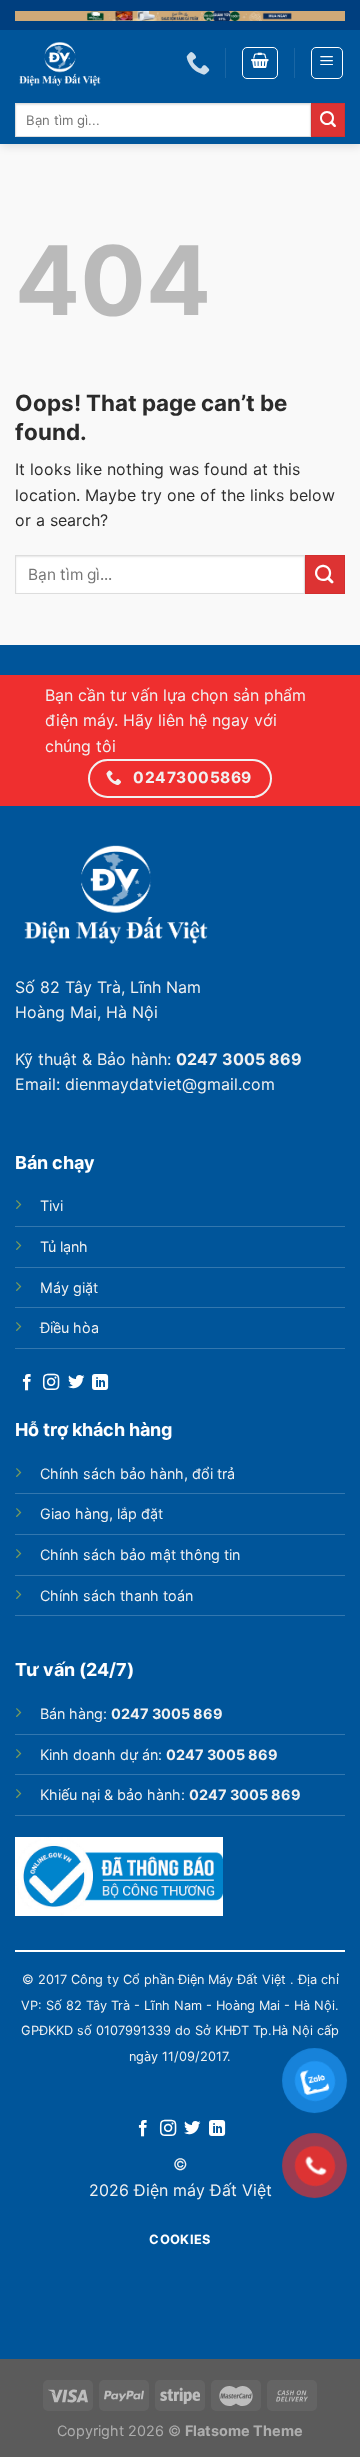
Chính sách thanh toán (116, 1595)
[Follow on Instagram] (51, 1383)
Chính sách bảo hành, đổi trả (137, 1473)
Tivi (51, 1205)
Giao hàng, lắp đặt (101, 1513)
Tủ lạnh (64, 1246)
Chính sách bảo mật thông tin (140, 1554)
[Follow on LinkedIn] (100, 1383)
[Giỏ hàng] (260, 63)
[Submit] (328, 120)
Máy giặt (69, 1287)
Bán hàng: (131, 1713)
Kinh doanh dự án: (159, 1754)
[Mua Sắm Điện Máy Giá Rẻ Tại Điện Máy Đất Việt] (85, 63)
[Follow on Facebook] (27, 1383)
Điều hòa (69, 1327)
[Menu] (327, 63)
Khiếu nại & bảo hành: (170, 1794)
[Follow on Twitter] (76, 1383)
